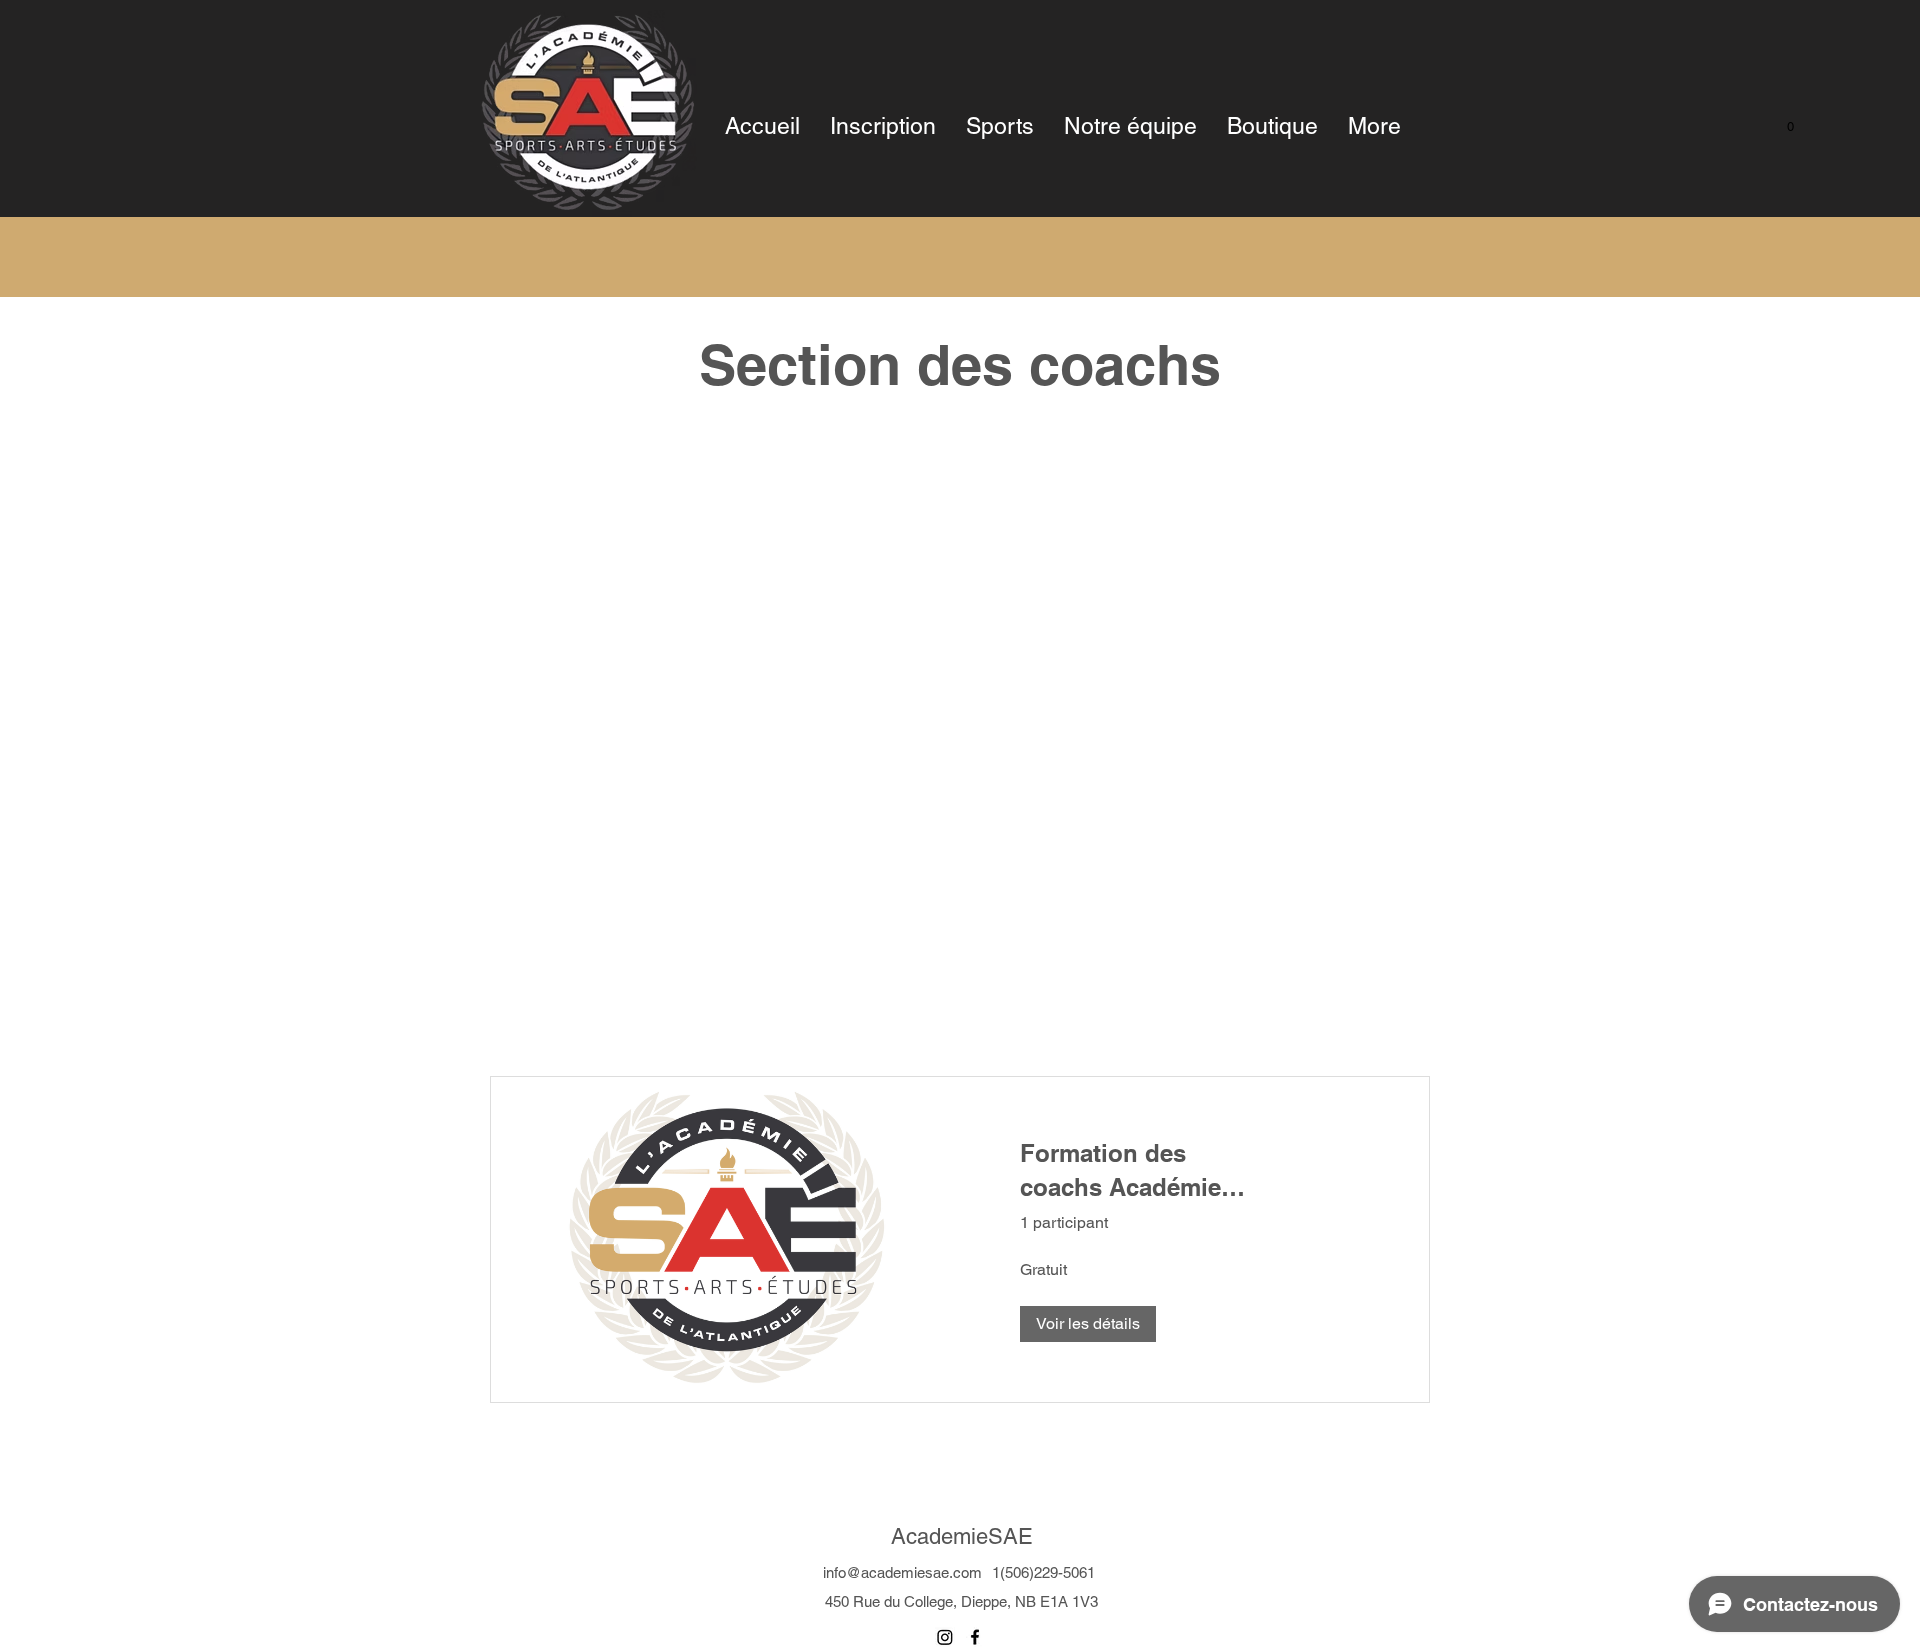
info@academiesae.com (902, 1572)
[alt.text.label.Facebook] (975, 1637)
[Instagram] (945, 1637)
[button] (1780, 126)
